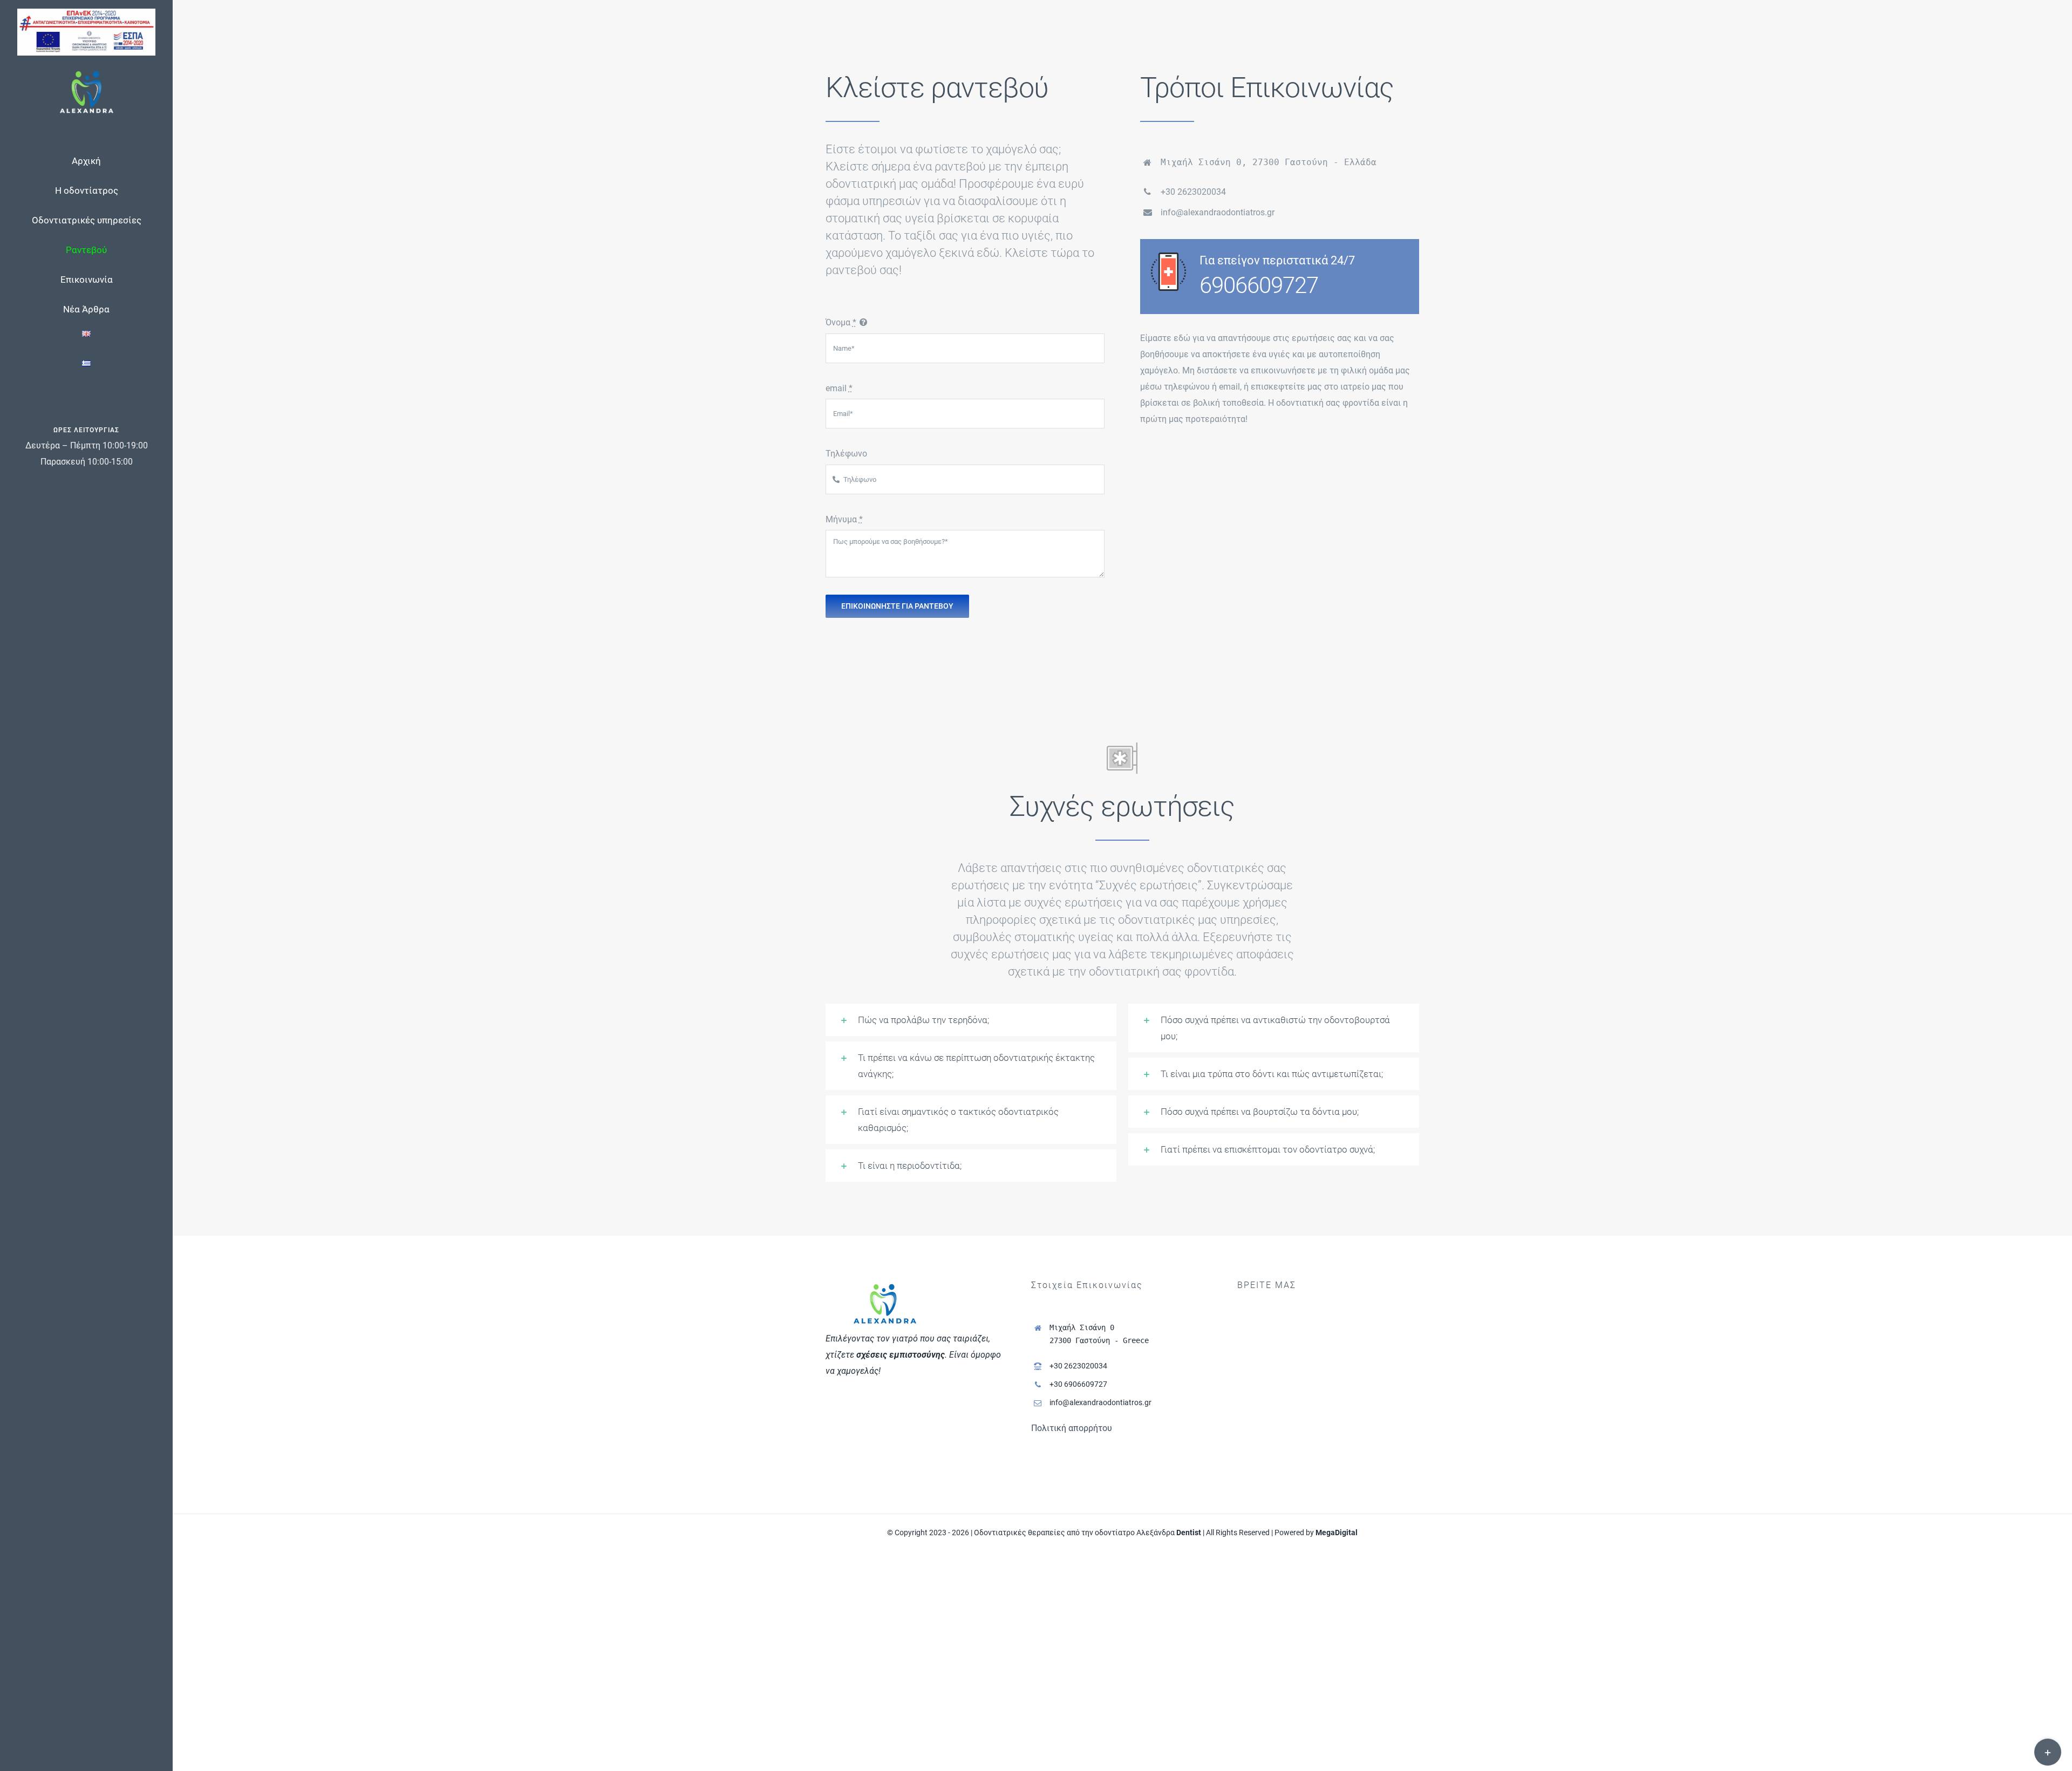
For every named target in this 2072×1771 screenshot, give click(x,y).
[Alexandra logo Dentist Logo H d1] (87, 74)
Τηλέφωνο (846, 454)
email (839, 388)
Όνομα (841, 322)
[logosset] (86, 13)
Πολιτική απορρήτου (1072, 1428)
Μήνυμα (844, 519)
